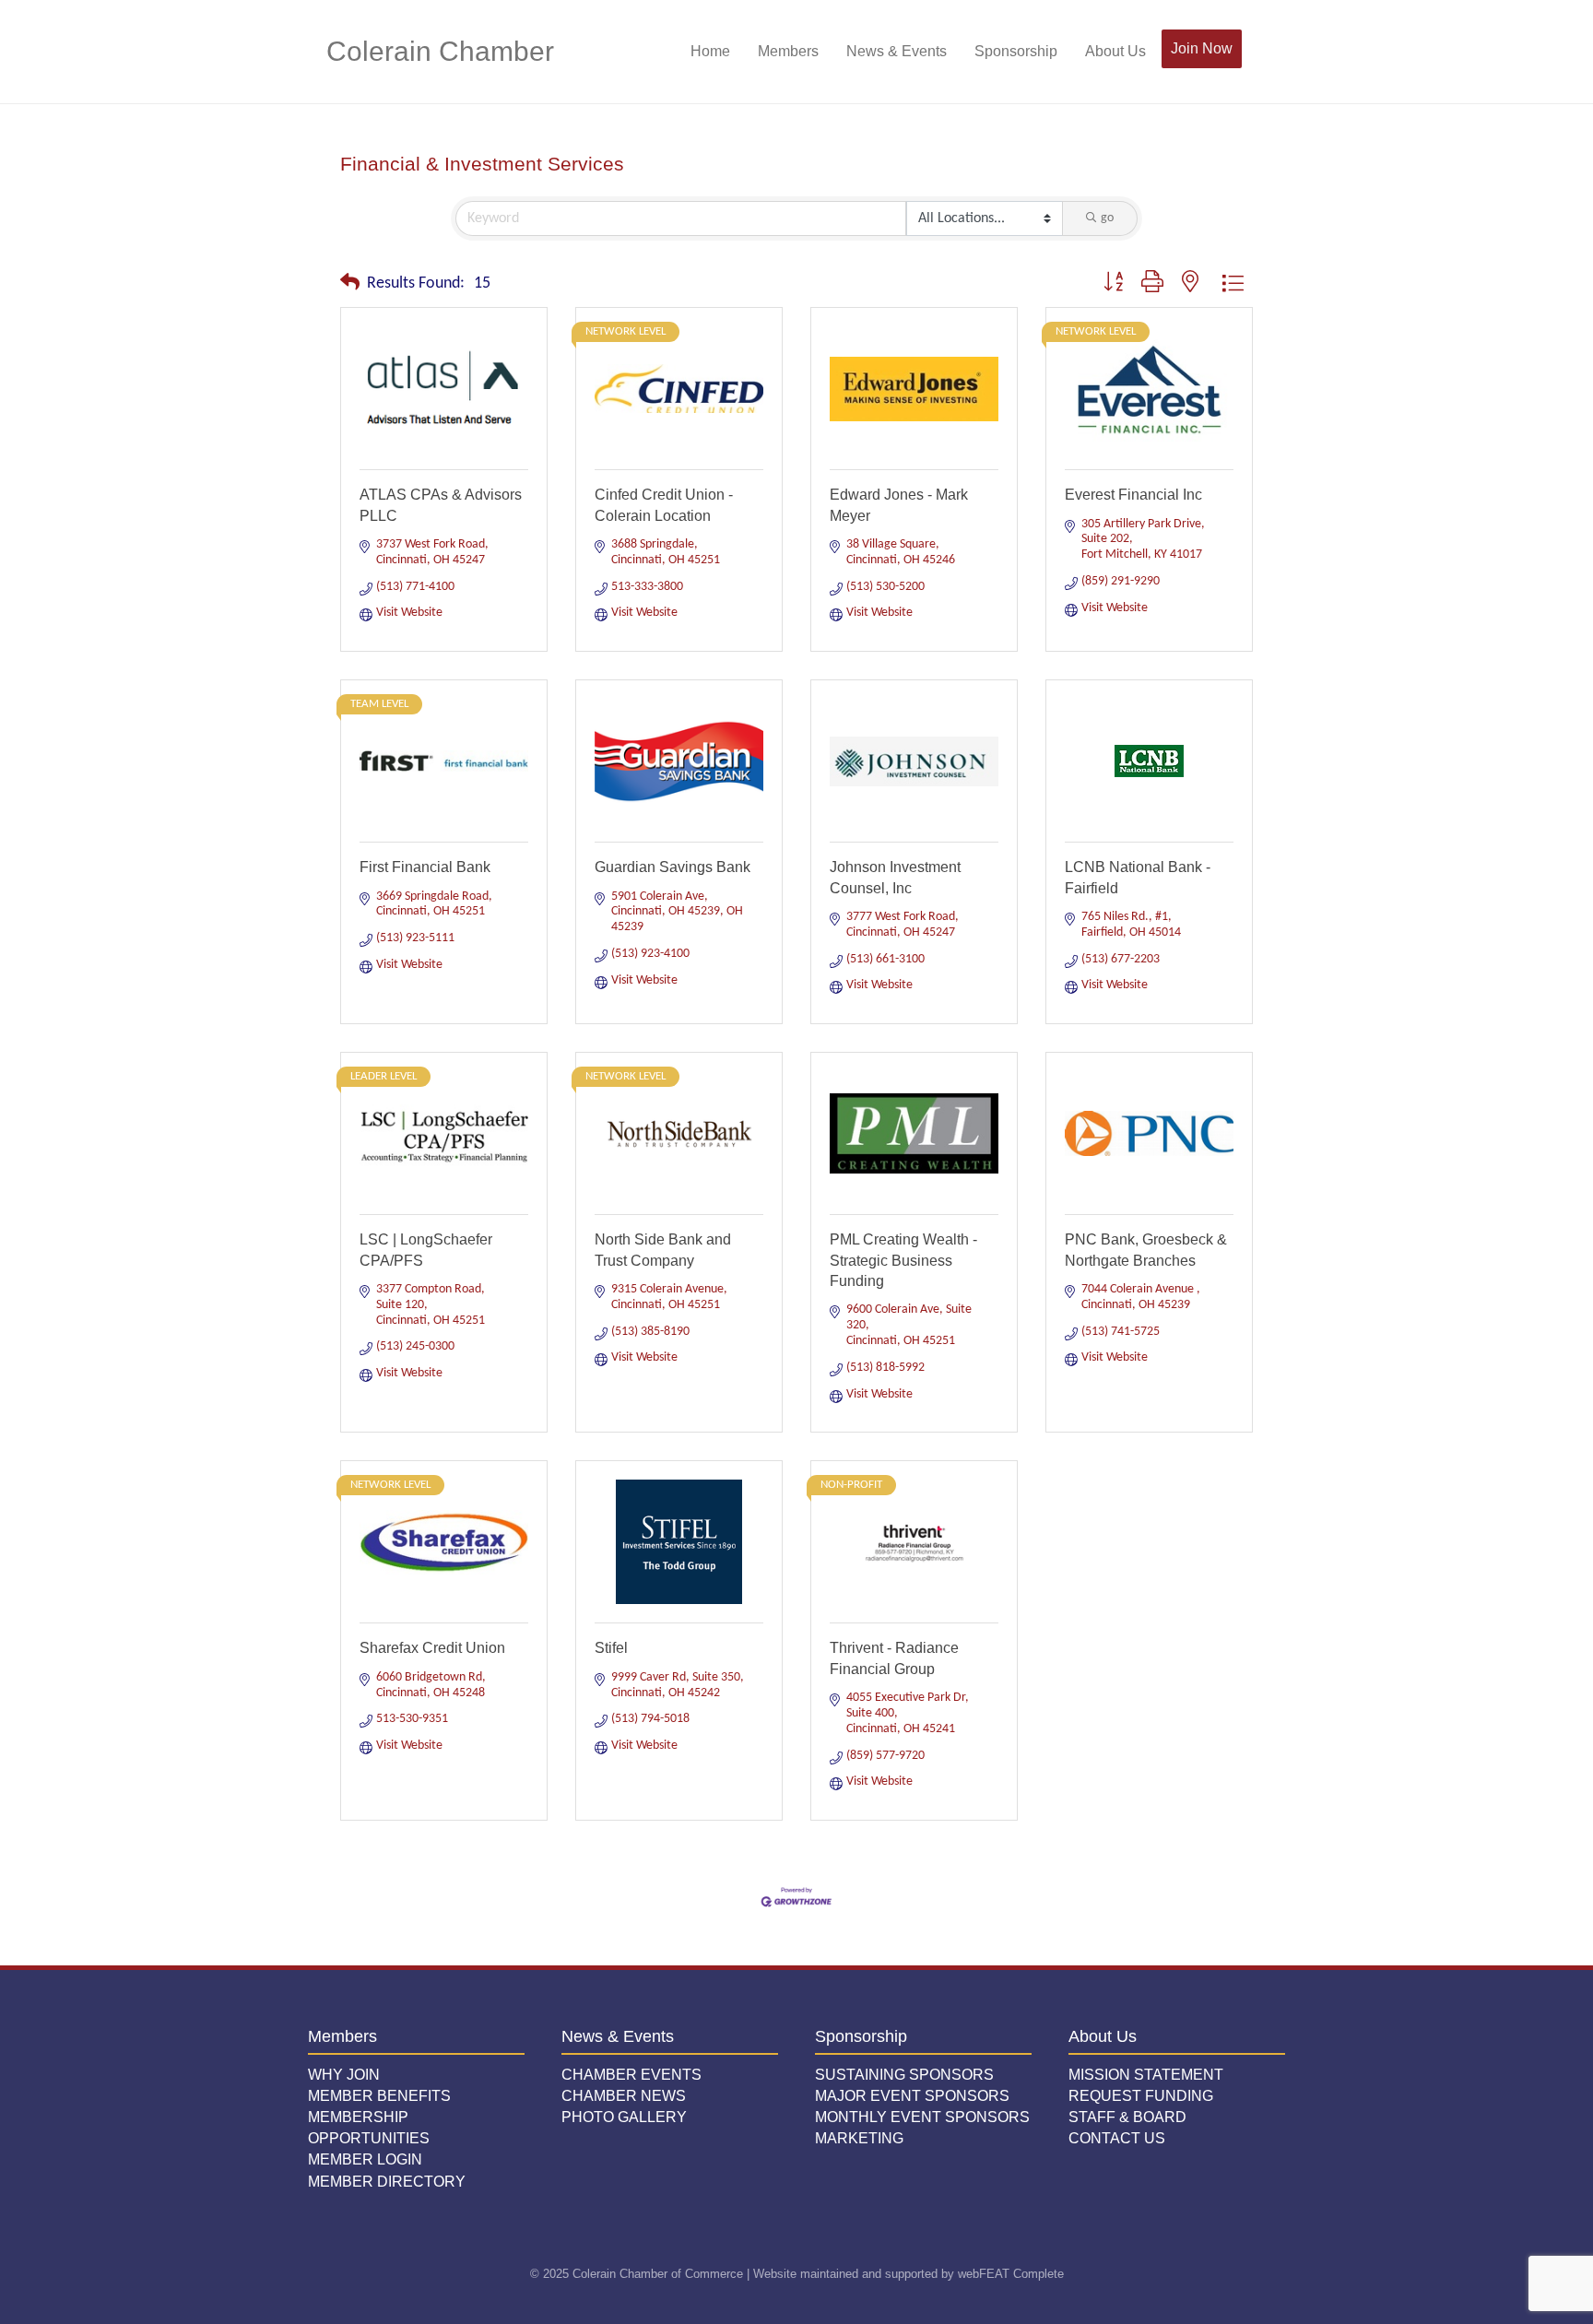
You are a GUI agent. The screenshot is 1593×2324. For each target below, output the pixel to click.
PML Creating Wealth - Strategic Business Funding (903, 1260)
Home (710, 51)
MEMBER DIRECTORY (387, 2182)
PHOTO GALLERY (624, 2117)
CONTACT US (1117, 2138)
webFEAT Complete (1011, 2274)
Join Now (1202, 48)
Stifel (611, 1648)
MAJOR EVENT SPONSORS (912, 2096)
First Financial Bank (425, 867)
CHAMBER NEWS (624, 2096)
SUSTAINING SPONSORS (904, 2075)
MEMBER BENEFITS (379, 2096)
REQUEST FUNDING (1141, 2096)
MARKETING (859, 2138)
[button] (350, 284)
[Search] (1255, 52)
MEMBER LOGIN (365, 2159)
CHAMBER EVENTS (631, 2075)
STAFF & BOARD (1127, 2117)
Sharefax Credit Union (432, 1648)
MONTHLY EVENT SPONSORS (922, 2117)
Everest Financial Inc (1133, 495)
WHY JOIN (344, 2075)
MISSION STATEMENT (1146, 2075)
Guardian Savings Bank (673, 867)
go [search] (1107, 218)
